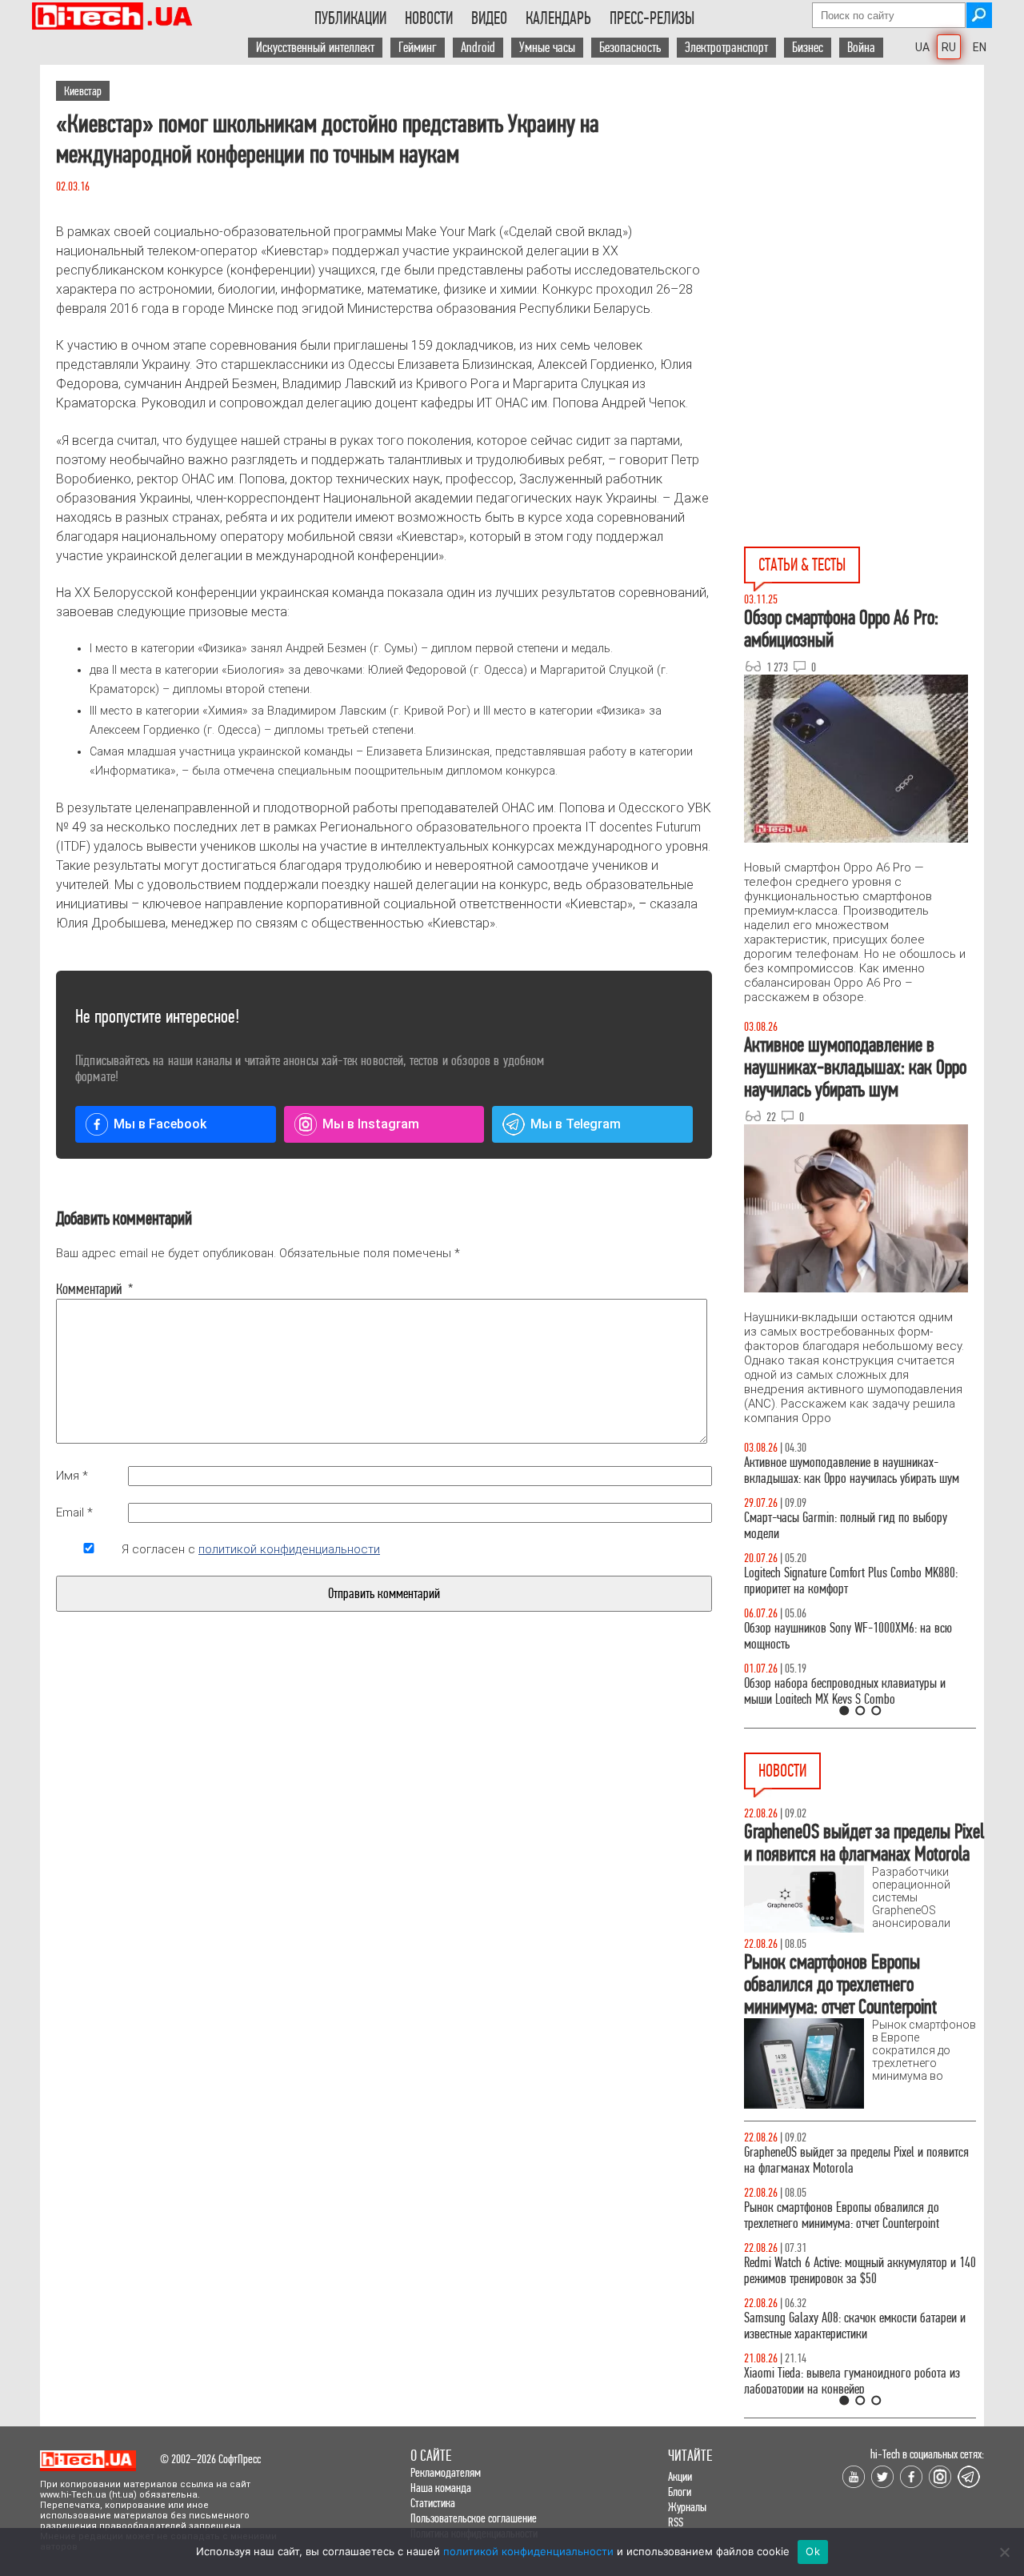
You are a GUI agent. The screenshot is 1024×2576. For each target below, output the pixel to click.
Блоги (680, 2492)
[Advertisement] (864, 209)
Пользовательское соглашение (474, 2518)
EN (980, 47)
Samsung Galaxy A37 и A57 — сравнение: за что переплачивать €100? (857, 1636)
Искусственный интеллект (315, 48)
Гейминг (418, 48)
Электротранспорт (726, 48)
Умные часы (547, 48)
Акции (680, 2476)
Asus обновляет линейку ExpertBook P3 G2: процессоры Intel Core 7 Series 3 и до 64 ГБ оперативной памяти (844, 2389)
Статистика (433, 2503)
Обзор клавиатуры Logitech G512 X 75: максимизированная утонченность (832, 1526)
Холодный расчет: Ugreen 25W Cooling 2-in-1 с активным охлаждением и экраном (852, 2160)
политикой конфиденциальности (289, 1549)
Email (74, 1512)
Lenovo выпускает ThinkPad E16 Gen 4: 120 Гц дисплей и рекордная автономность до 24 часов (858, 2215)
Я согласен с (251, 1549)
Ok (813, 2551)
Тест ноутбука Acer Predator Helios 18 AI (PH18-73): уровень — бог (853, 1691)
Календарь (558, 18)
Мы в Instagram (371, 1124)
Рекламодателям (446, 2472)
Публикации (350, 18)
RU (949, 47)
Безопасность (630, 48)
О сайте (431, 2456)
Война (861, 48)
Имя (72, 1476)
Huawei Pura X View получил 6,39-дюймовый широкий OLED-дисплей (848, 2271)
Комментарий (89, 1289)
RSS (676, 2522)
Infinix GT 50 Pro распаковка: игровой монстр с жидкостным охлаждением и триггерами (854, 1581)
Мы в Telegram (576, 1124)
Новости (429, 18)
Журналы (687, 2507)
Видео (489, 18)
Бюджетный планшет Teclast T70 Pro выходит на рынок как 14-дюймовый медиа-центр (856, 2326)
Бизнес (808, 48)
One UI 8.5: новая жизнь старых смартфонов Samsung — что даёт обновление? (846, 1470)
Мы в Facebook (160, 1124)
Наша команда (441, 2488)
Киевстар (83, 91)
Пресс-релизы (652, 18)
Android (478, 48)
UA (922, 47)
